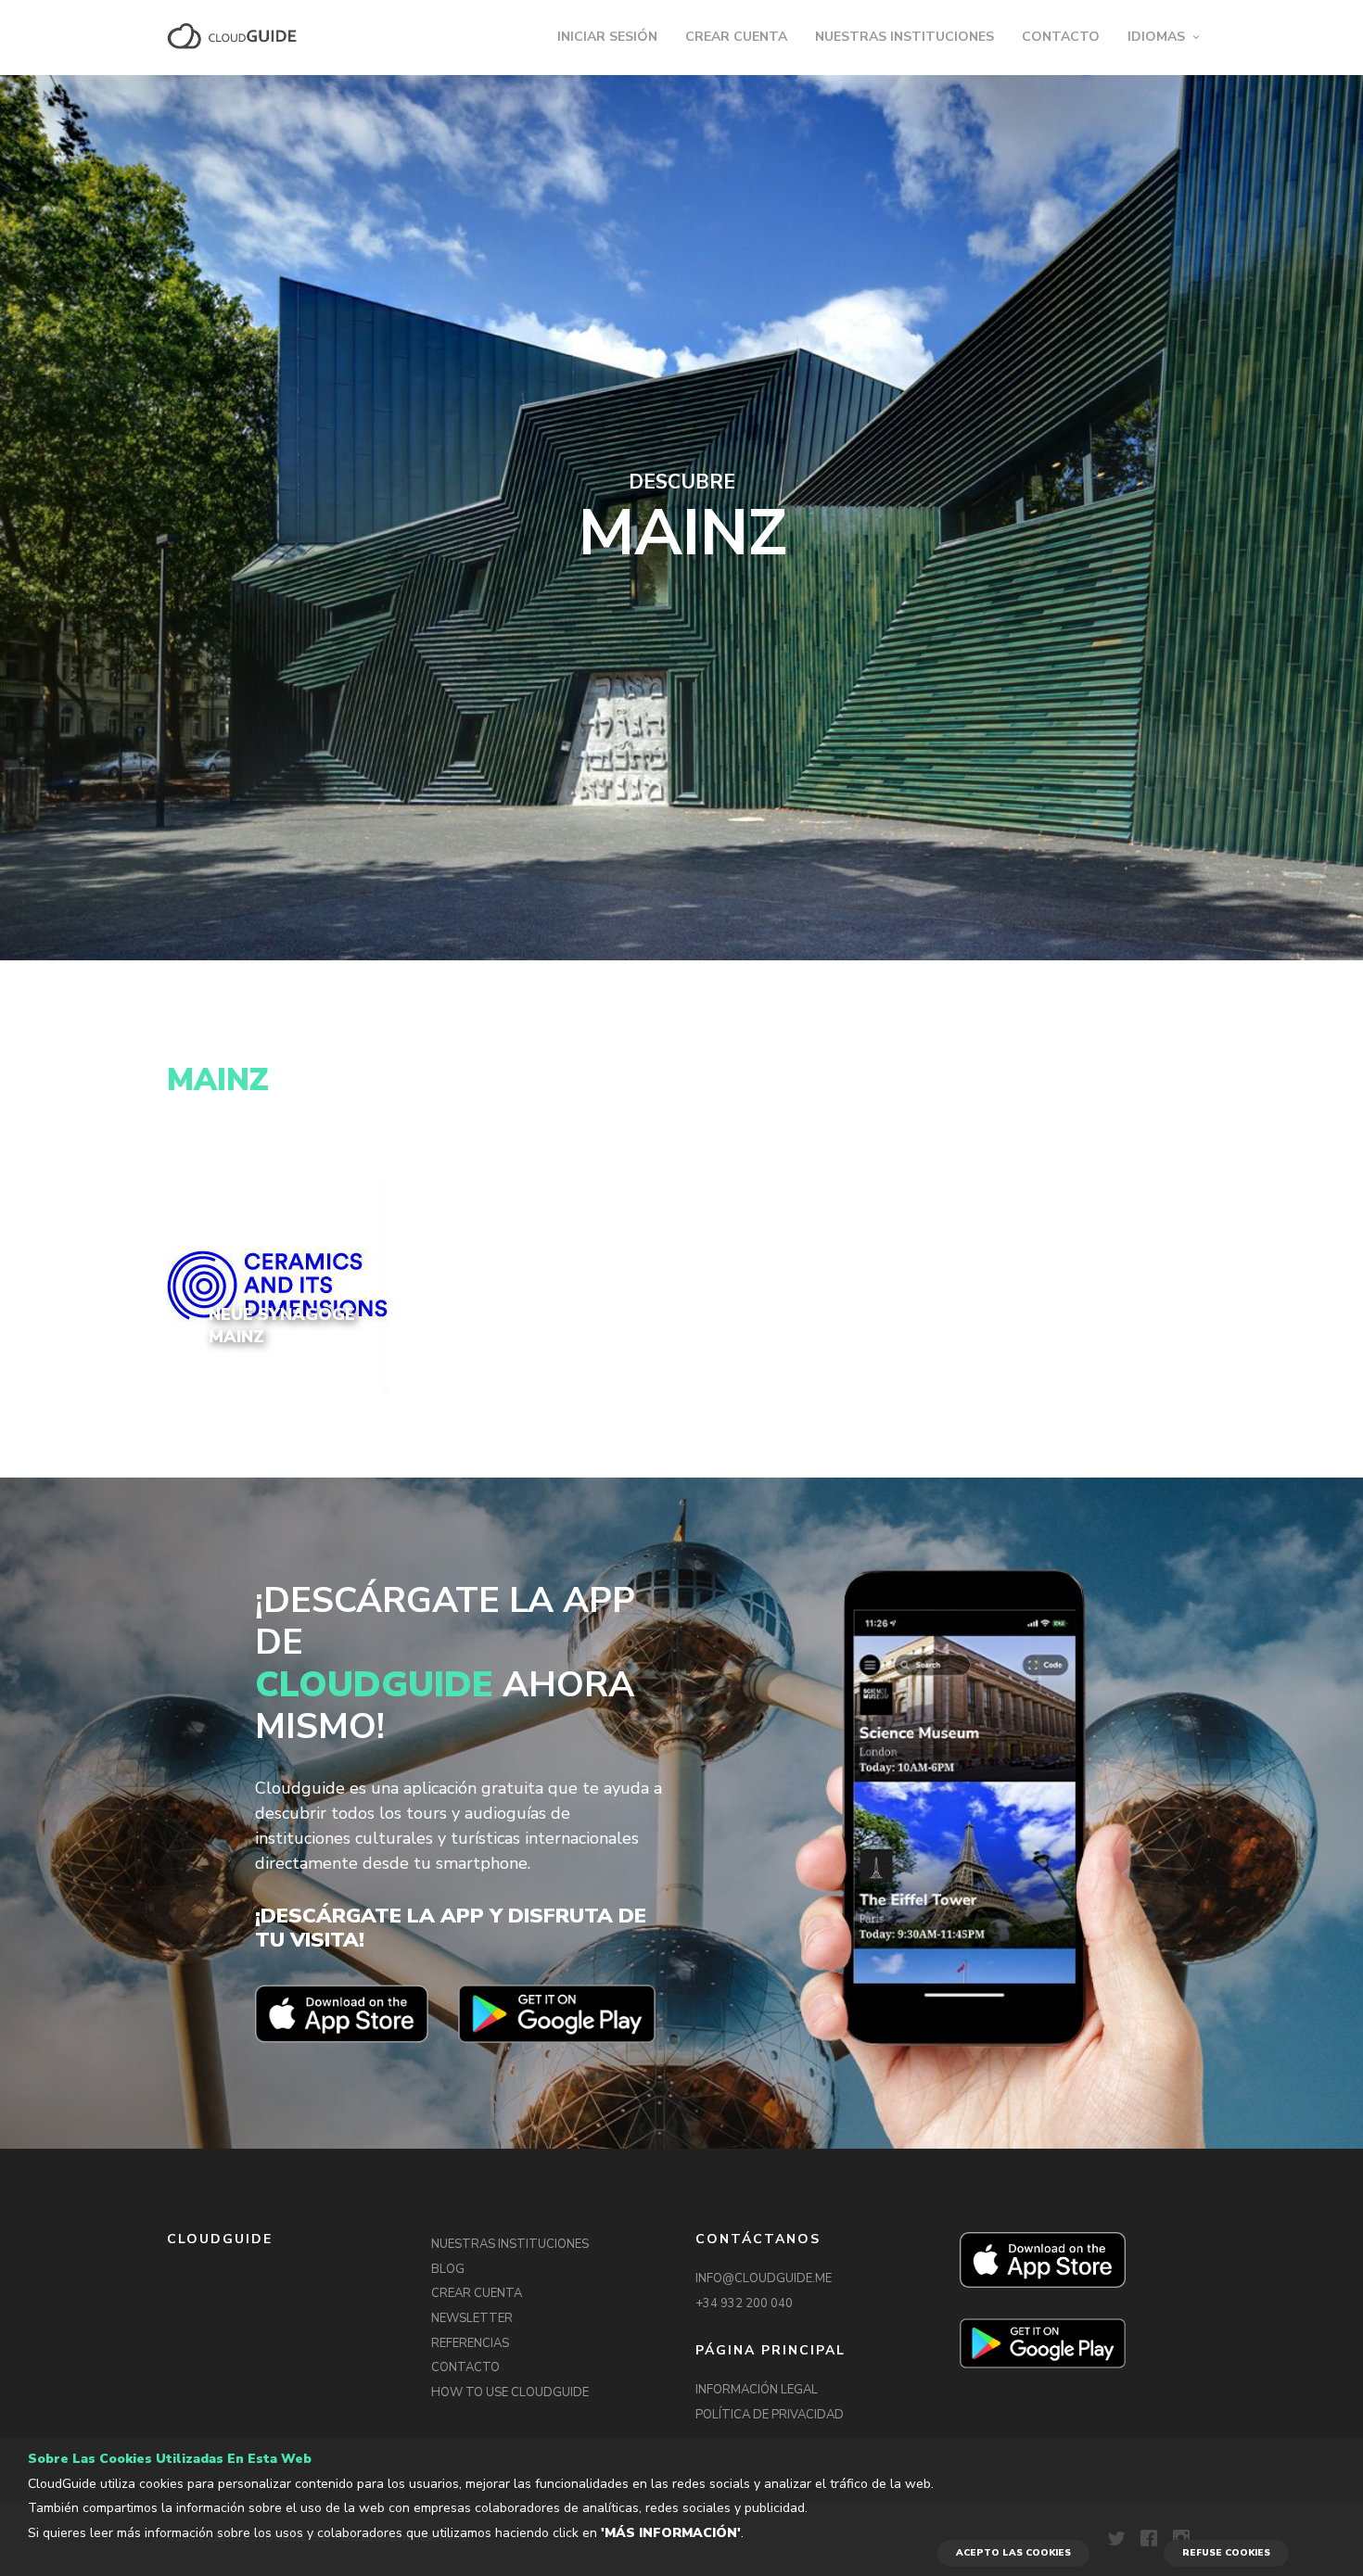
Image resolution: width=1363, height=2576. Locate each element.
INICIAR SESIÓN (607, 37)
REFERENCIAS (470, 2343)
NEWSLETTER (472, 2318)
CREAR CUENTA (736, 37)
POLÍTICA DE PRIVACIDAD (770, 2415)
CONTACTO (1061, 37)
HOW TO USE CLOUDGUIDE (510, 2392)
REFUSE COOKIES (1226, 2553)
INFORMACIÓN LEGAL (757, 2390)
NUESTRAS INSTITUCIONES (904, 37)
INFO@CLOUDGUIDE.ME (764, 2278)
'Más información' (671, 2533)
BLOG (448, 2269)
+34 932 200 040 (744, 2303)
